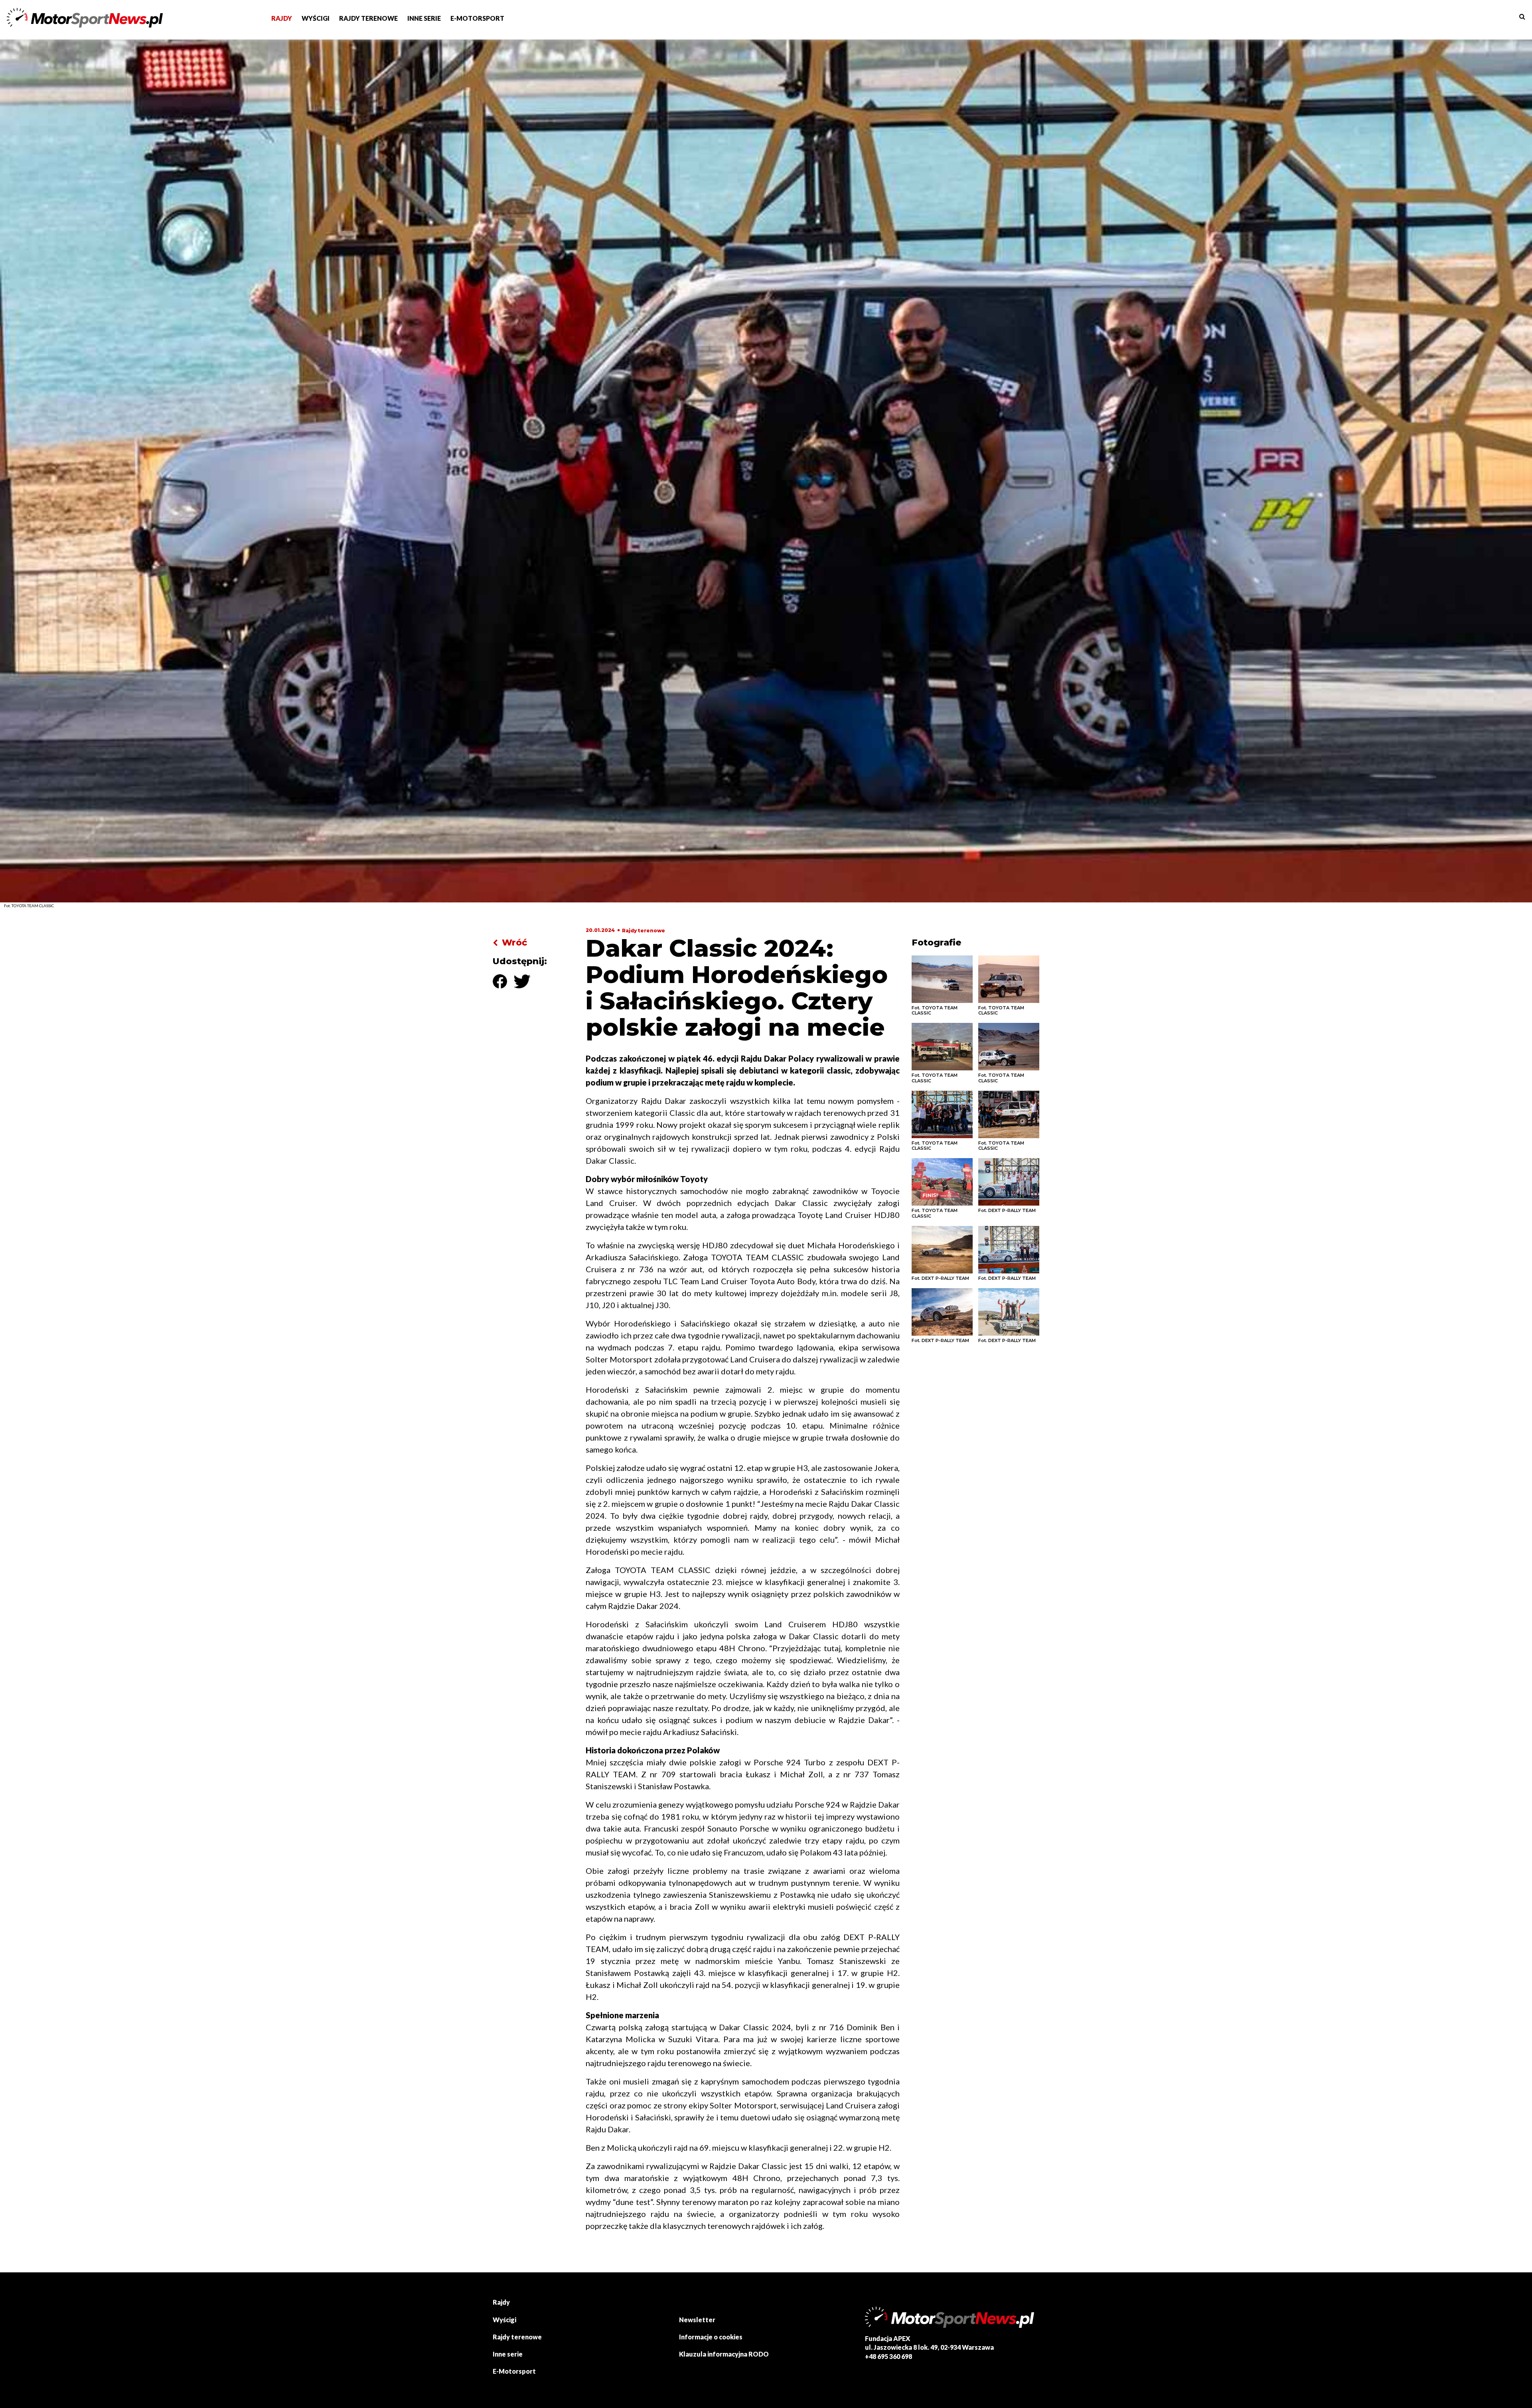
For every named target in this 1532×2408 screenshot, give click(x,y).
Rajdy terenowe (644, 931)
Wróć (514, 942)
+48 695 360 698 (888, 2356)
